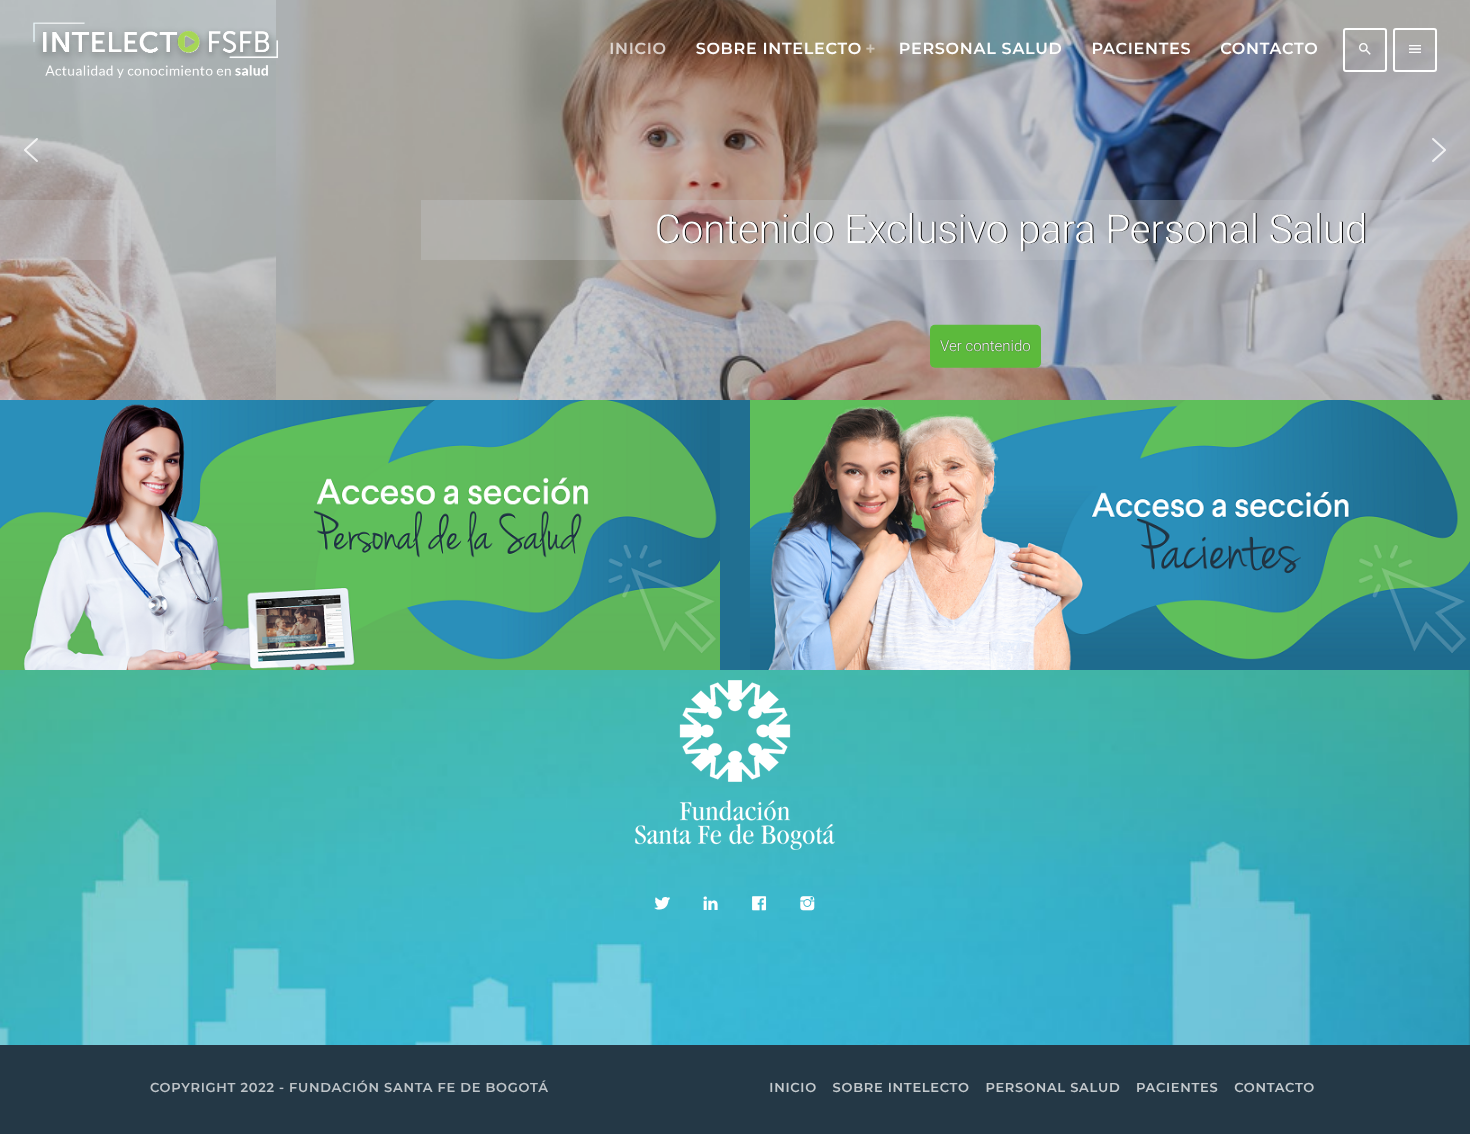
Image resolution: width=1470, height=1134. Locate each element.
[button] (31, 150)
